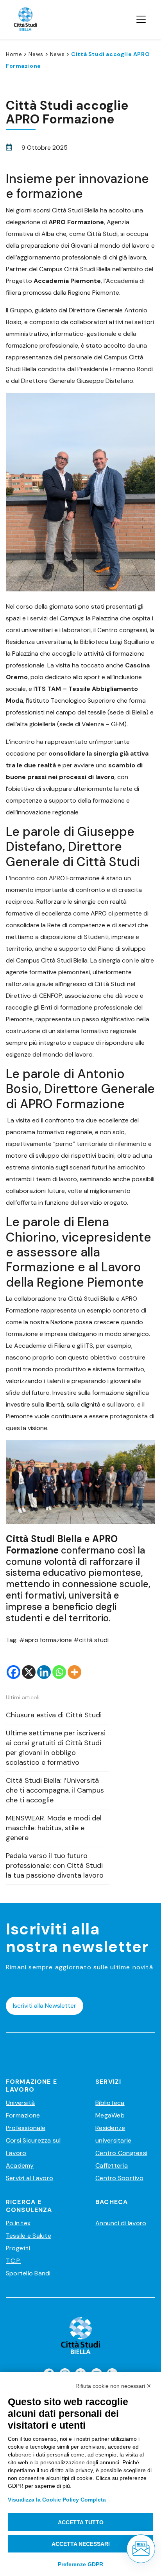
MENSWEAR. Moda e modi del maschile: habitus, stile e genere (54, 1828)
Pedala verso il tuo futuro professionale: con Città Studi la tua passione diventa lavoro (55, 1865)
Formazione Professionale (26, 2122)
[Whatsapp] (59, 1672)
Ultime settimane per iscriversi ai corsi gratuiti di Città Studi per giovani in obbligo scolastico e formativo (56, 1748)
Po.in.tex (18, 2223)
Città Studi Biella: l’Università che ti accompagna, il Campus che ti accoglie (55, 1790)
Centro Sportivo (119, 2178)
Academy (20, 2165)
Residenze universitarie (113, 2134)
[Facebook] (13, 1672)
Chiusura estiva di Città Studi (54, 1715)
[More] (74, 1672)
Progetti (18, 2248)
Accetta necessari (81, 2544)
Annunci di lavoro (121, 2223)
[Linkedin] (44, 1672)
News (36, 54)
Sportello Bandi (28, 2273)
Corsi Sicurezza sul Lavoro (33, 2147)
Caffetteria (112, 2165)
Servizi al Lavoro (30, 2178)
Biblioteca (110, 2103)
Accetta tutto (81, 2522)
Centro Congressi (121, 2153)
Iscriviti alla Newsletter (45, 2006)
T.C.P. (13, 2261)
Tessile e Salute (29, 2236)
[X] (29, 1672)
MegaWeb (110, 2115)
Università (20, 2103)
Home (14, 54)
